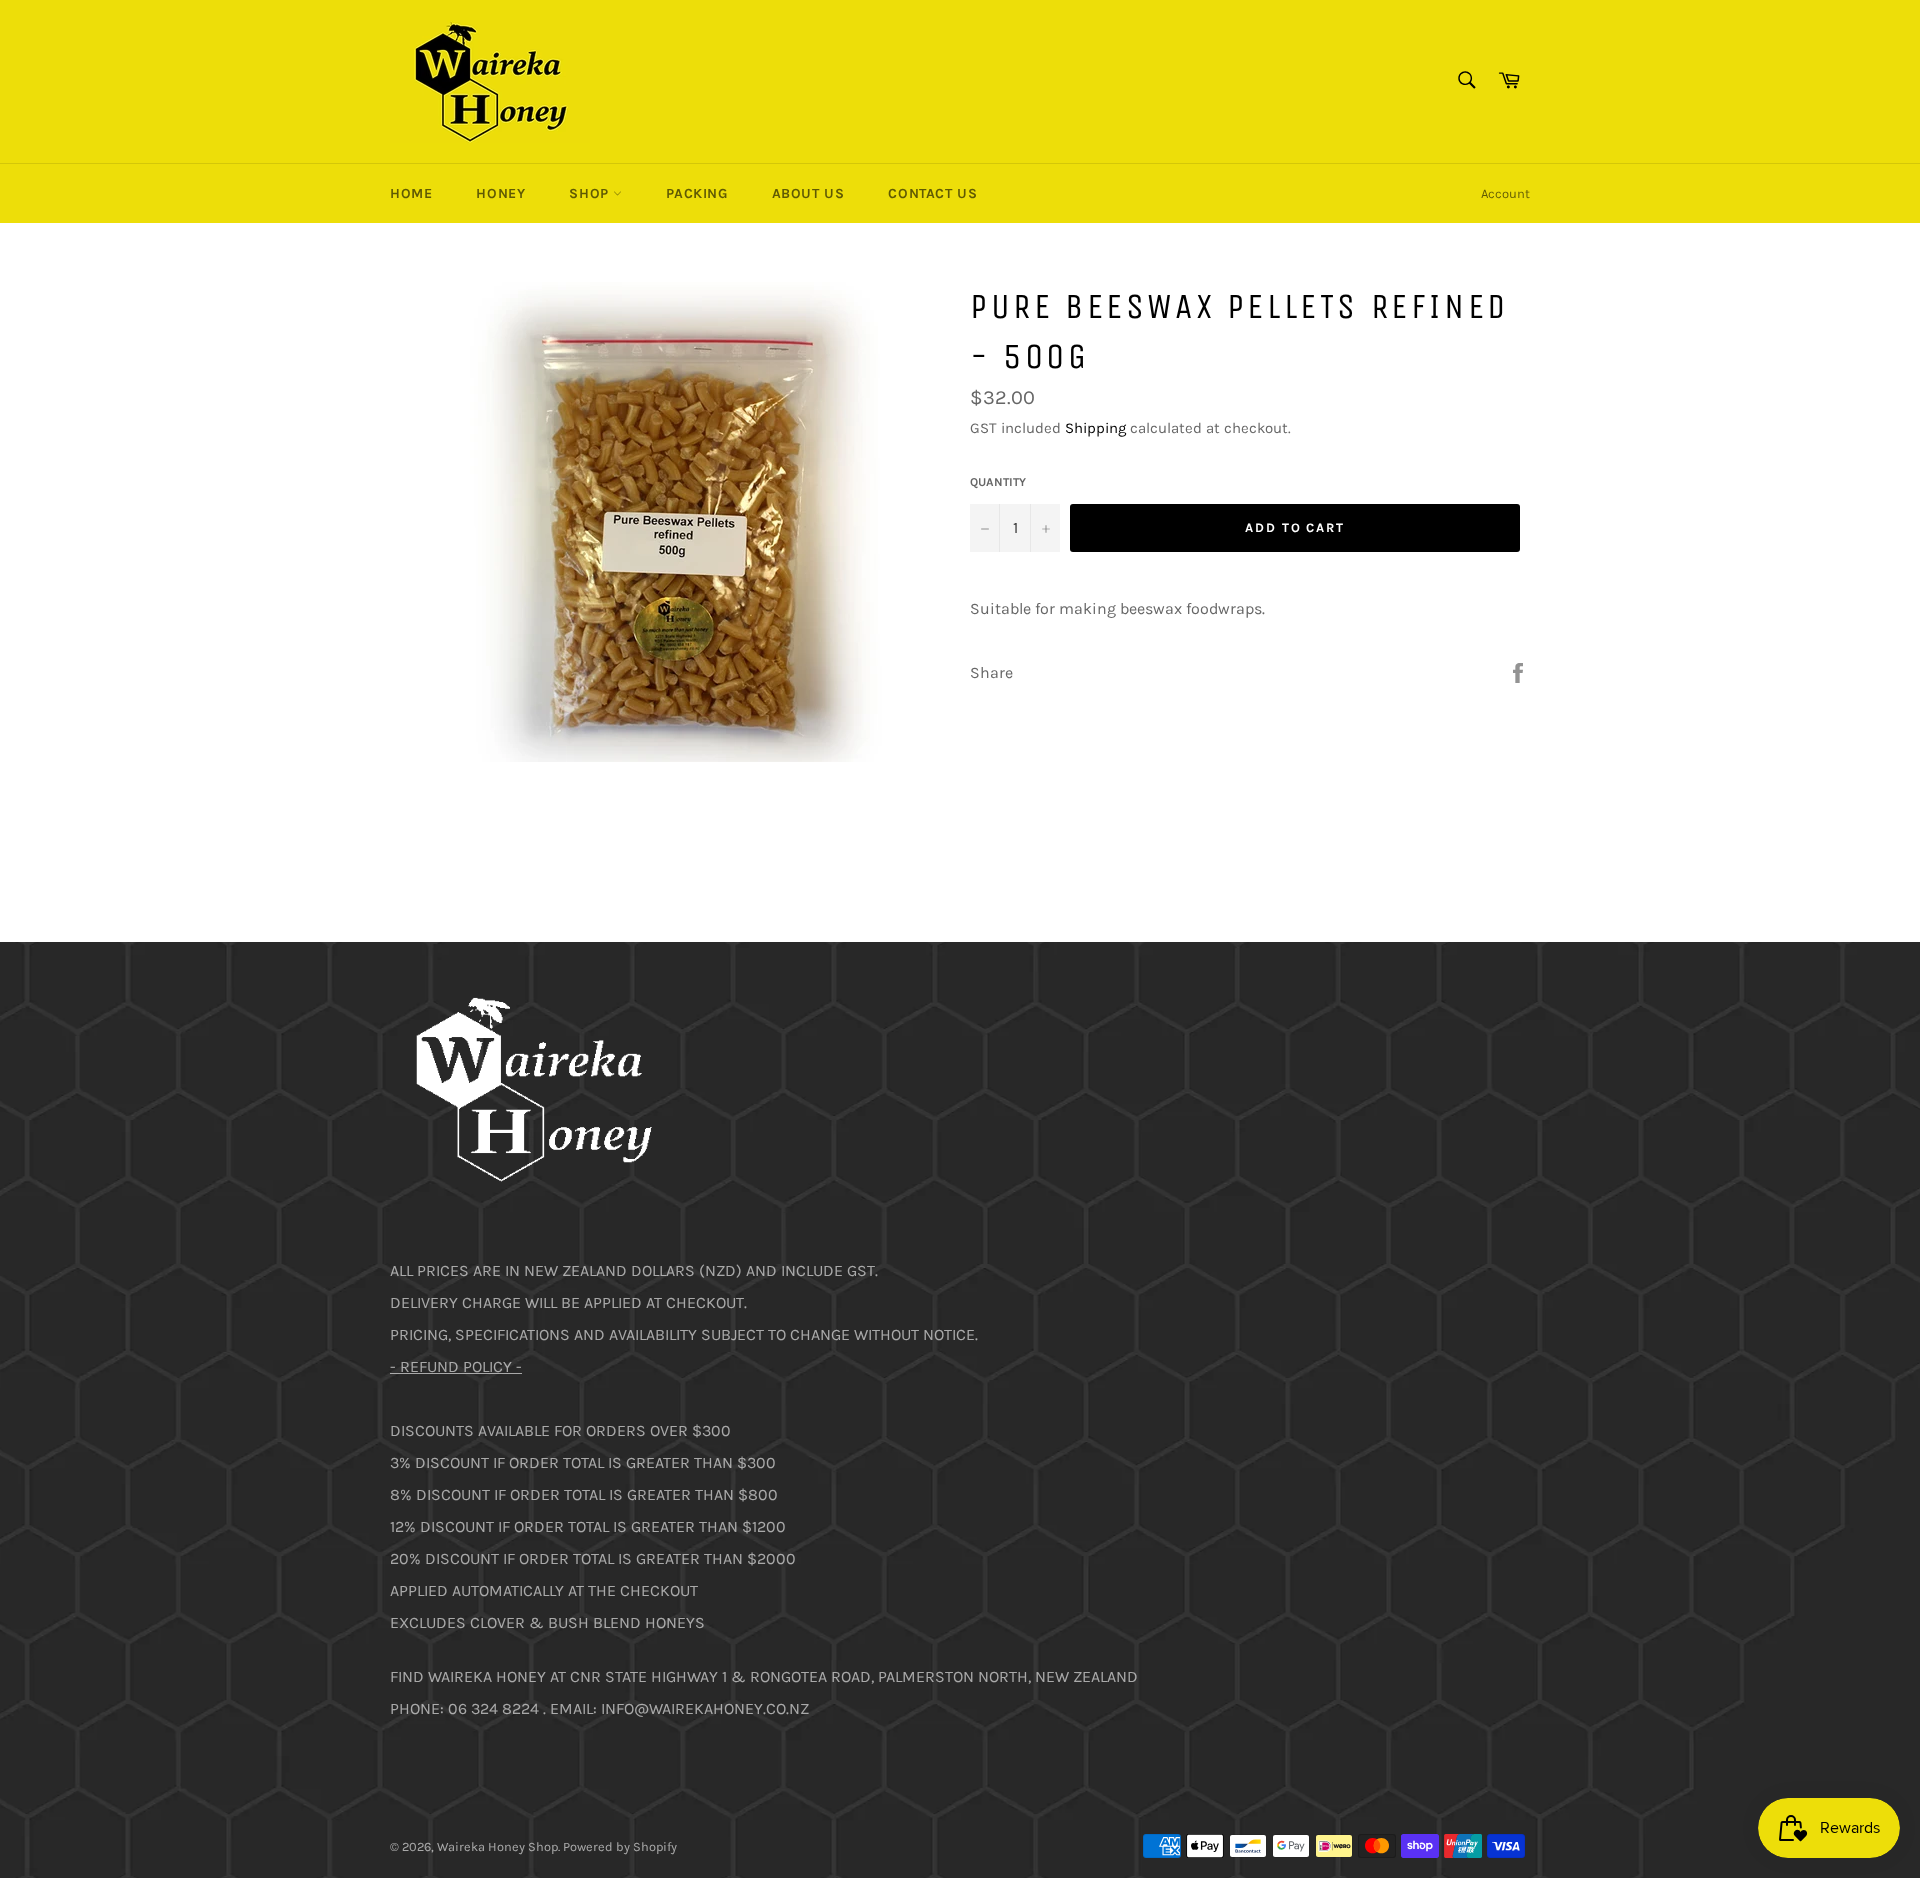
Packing (696, 193)
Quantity (998, 482)
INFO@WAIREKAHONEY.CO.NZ (705, 1708)
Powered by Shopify (620, 1846)
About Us (808, 193)
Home (411, 193)
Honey (500, 193)
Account (1505, 193)
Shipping (1095, 428)
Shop (591, 193)
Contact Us (932, 193)
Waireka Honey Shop (497, 1846)
